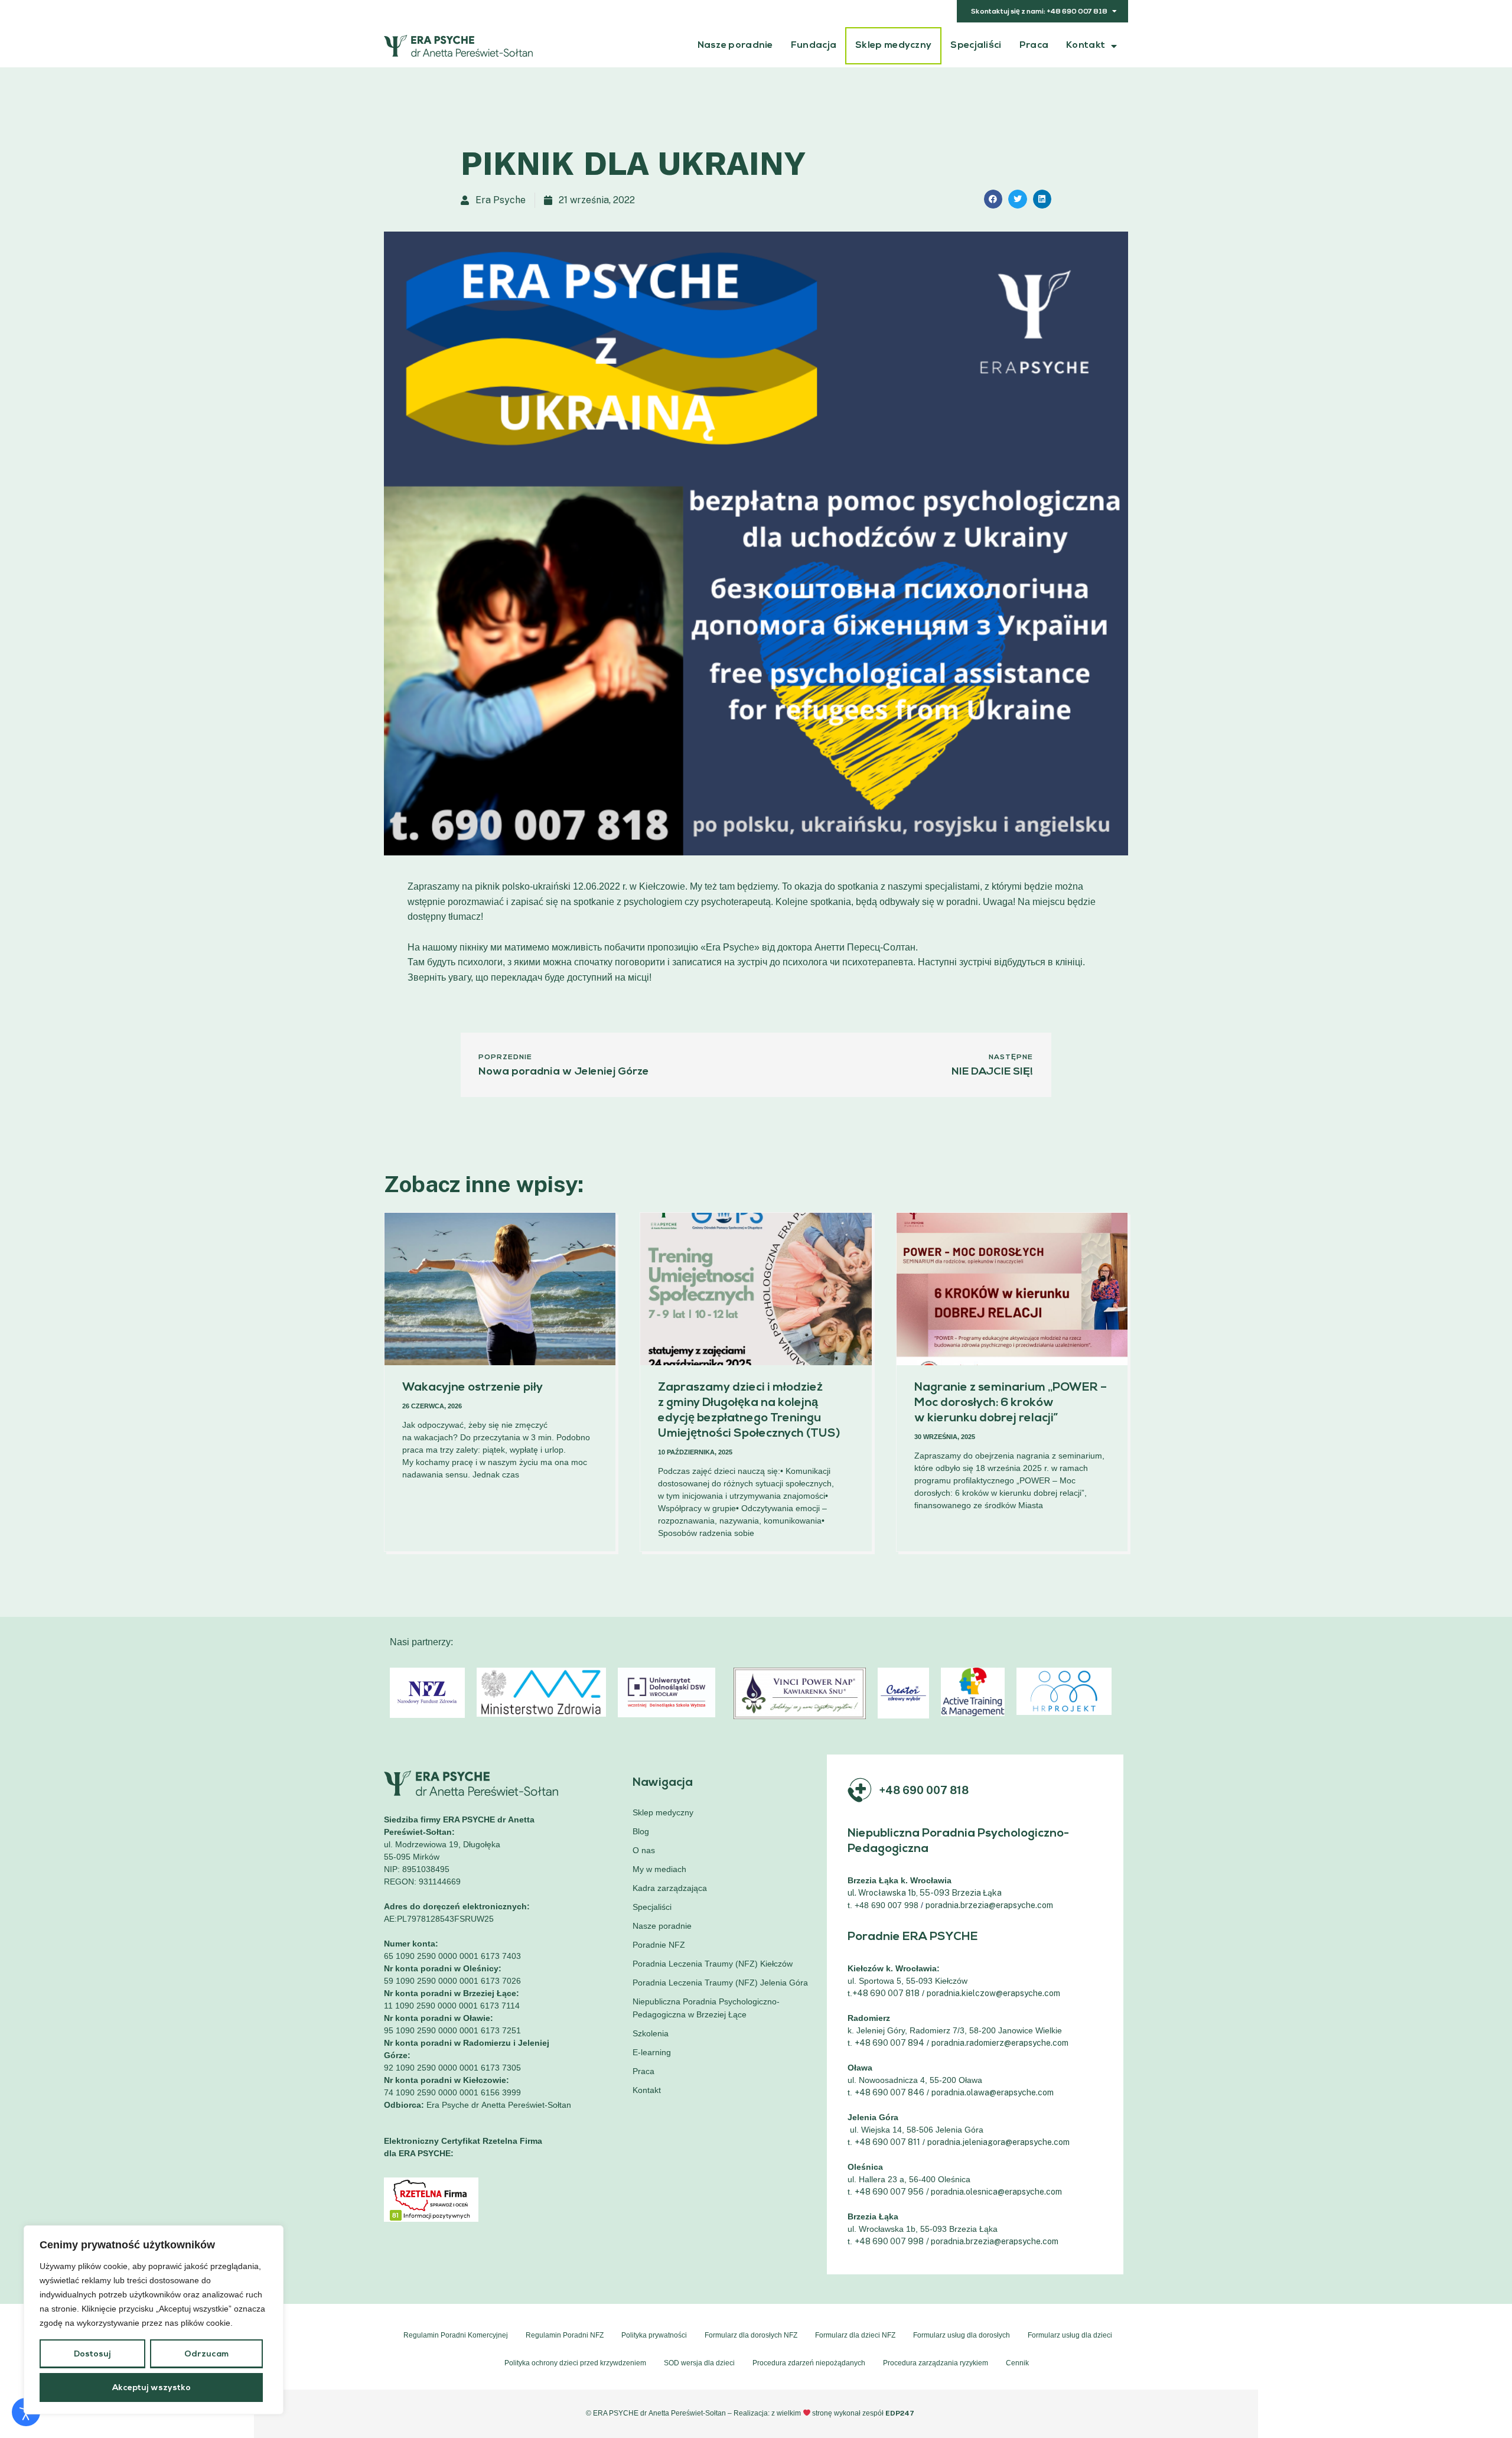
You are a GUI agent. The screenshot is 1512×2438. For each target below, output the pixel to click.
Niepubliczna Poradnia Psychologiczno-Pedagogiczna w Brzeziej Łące (706, 2008)
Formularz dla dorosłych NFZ (751, 2335)
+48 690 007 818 (924, 1790)
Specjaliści (976, 45)
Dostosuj (92, 2354)
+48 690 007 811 (887, 2142)
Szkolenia (651, 2033)
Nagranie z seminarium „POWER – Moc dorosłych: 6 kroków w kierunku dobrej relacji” (1011, 1403)
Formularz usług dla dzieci (1070, 2335)
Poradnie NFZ (659, 1945)
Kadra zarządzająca (670, 1888)
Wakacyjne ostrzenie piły (472, 1388)
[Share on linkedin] (1042, 199)
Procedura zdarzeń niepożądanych (809, 2363)
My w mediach (659, 1869)
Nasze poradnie (735, 45)
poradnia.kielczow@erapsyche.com (993, 1993)
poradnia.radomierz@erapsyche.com (1000, 2043)
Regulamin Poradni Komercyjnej (456, 2335)
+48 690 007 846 (889, 2092)
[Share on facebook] (993, 199)
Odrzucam (206, 2354)
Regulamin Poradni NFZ (565, 2335)
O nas (644, 1850)
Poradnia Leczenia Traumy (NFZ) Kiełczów (713, 1964)
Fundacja (814, 45)
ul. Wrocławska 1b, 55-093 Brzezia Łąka (926, 1893)
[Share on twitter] (1018, 199)
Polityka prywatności (654, 2335)
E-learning (652, 2052)
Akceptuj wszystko (151, 2388)
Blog (641, 1831)
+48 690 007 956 (889, 2192)
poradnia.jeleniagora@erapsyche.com (998, 2142)
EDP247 (900, 2413)
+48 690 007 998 (889, 2241)
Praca (1034, 45)
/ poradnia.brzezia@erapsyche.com (992, 2241)
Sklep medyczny (893, 45)
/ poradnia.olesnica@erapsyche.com (994, 2192)
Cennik (1017, 2363)
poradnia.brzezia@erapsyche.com (989, 1905)
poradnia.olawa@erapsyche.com (993, 2092)
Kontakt (1086, 45)
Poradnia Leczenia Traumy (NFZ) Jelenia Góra (720, 1983)
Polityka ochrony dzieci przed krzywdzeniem (575, 2363)
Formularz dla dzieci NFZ (855, 2335)
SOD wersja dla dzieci (699, 2363)
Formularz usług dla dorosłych (962, 2335)
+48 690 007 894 (889, 2043)
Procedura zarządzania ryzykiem (936, 2363)
